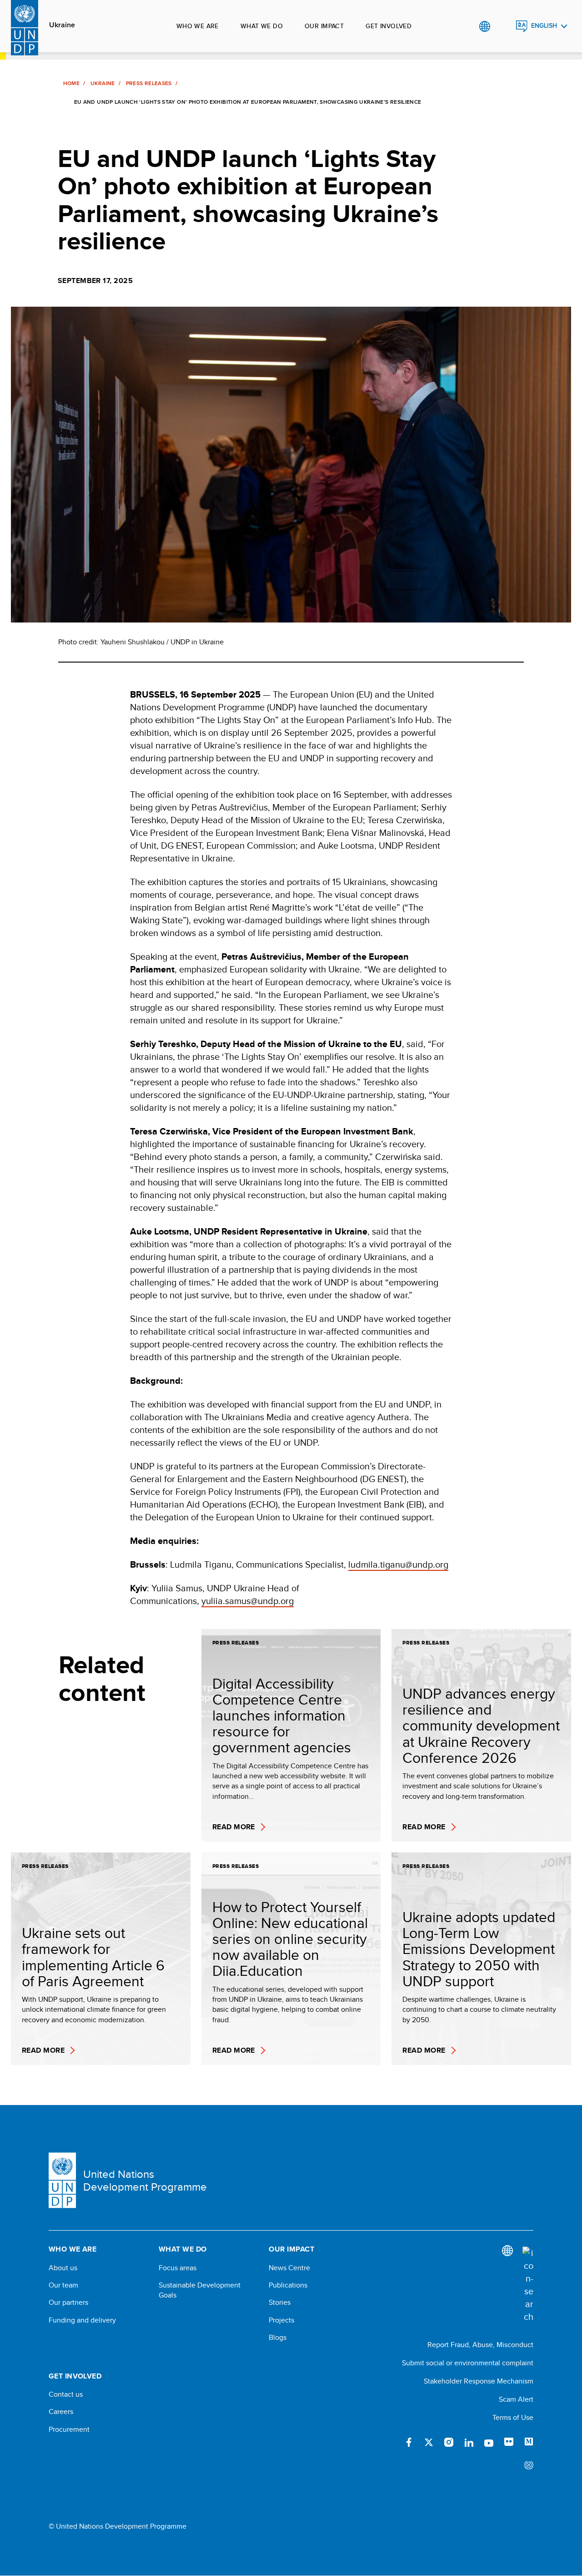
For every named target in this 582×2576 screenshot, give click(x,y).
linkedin (469, 2442)
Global (484, 26)
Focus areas (178, 2268)
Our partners (68, 2303)
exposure (529, 2466)
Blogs (278, 2338)
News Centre (289, 2268)
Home (71, 83)
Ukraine (62, 25)
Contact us (66, 2394)
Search (503, 26)
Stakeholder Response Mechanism (479, 2381)
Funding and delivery (82, 2320)
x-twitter (429, 2442)
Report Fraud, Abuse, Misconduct (480, 2345)
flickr (509, 2442)
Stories (280, 2303)
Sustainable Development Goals (200, 2290)
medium (529, 2442)
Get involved (389, 26)
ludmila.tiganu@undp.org (398, 1564)
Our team (63, 2285)
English (544, 26)
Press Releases (149, 83)
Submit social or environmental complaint (468, 2363)
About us (63, 2268)
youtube (489, 2442)
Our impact (324, 26)
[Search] (528, 2285)
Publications (288, 2285)
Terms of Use (513, 2417)
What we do (262, 26)
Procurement (69, 2429)
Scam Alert (516, 2399)
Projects (281, 2320)
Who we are (198, 26)
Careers (61, 2412)
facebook (409, 2442)
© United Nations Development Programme (118, 2526)
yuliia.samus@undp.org (248, 1601)
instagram (449, 2442)
